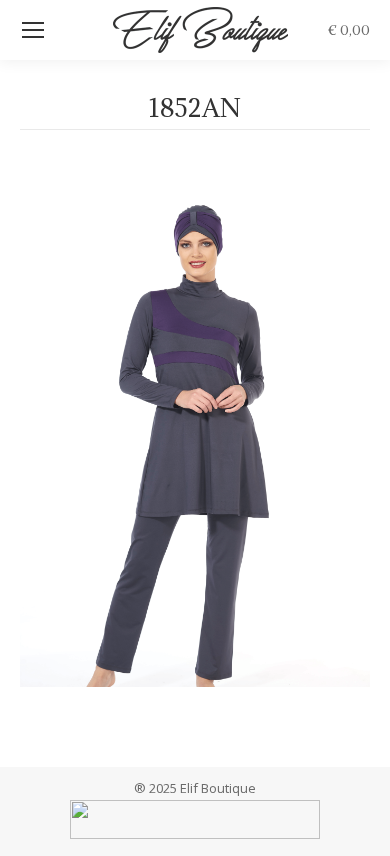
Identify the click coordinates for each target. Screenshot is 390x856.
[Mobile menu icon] (33, 30)
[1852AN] (195, 443)
